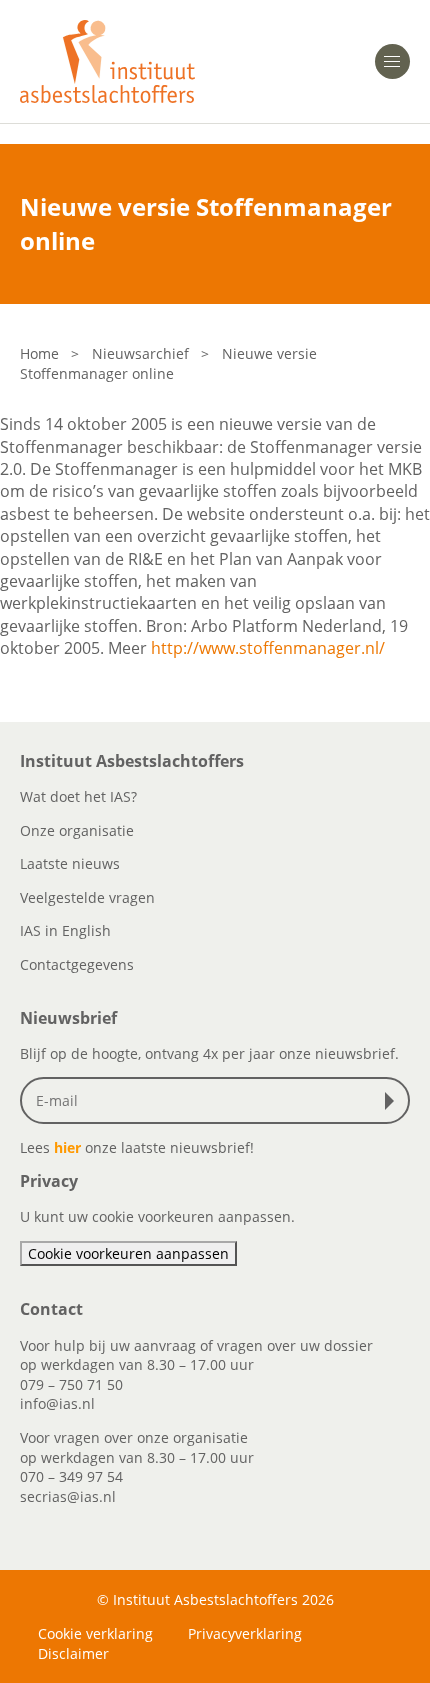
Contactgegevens (77, 964)
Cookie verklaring (95, 1633)
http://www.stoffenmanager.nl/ (268, 648)
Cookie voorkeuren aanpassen (128, 1253)
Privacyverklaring (245, 1633)
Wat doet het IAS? (78, 796)
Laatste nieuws (70, 863)
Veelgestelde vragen (87, 897)
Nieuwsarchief (140, 353)
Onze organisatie (77, 830)
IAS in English (65, 930)
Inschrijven (394, 1101)
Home (39, 353)
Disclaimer (73, 1653)
